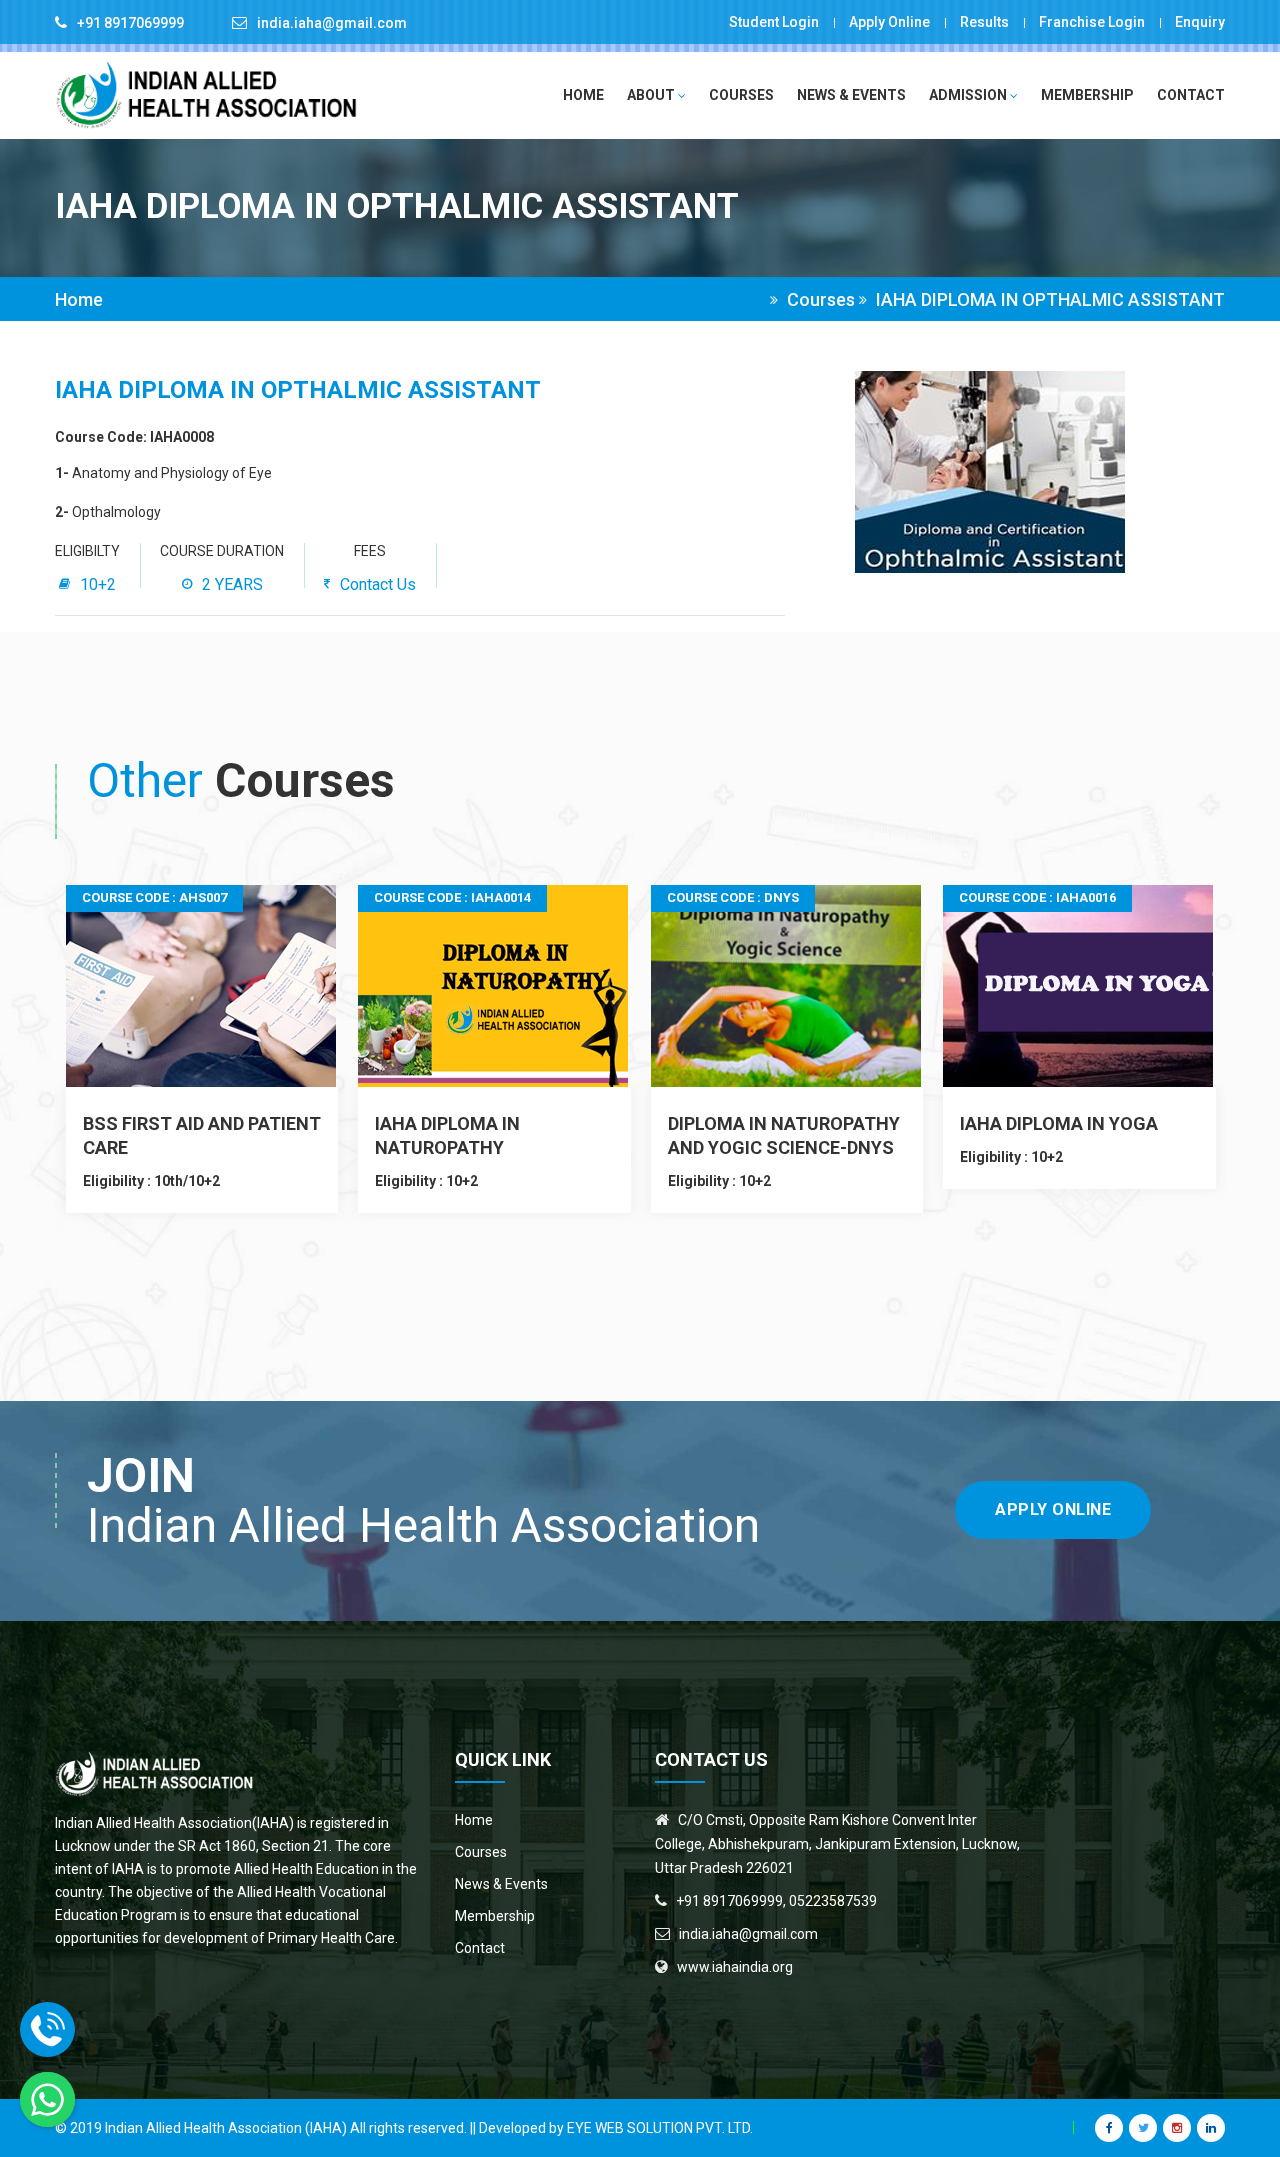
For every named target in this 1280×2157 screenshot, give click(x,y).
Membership (1087, 95)
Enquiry (1200, 22)
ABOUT (652, 95)
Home (79, 300)
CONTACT (1191, 95)
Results (984, 22)
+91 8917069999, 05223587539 (776, 1901)
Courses (741, 95)
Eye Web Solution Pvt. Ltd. (660, 2128)
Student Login (774, 22)
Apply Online (889, 22)
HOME (583, 95)
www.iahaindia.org (735, 1967)
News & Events (851, 95)
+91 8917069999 (130, 23)
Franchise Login (1092, 22)
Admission (969, 95)
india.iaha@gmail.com (332, 23)
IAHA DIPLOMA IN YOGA (1059, 1123)
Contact (480, 1948)
